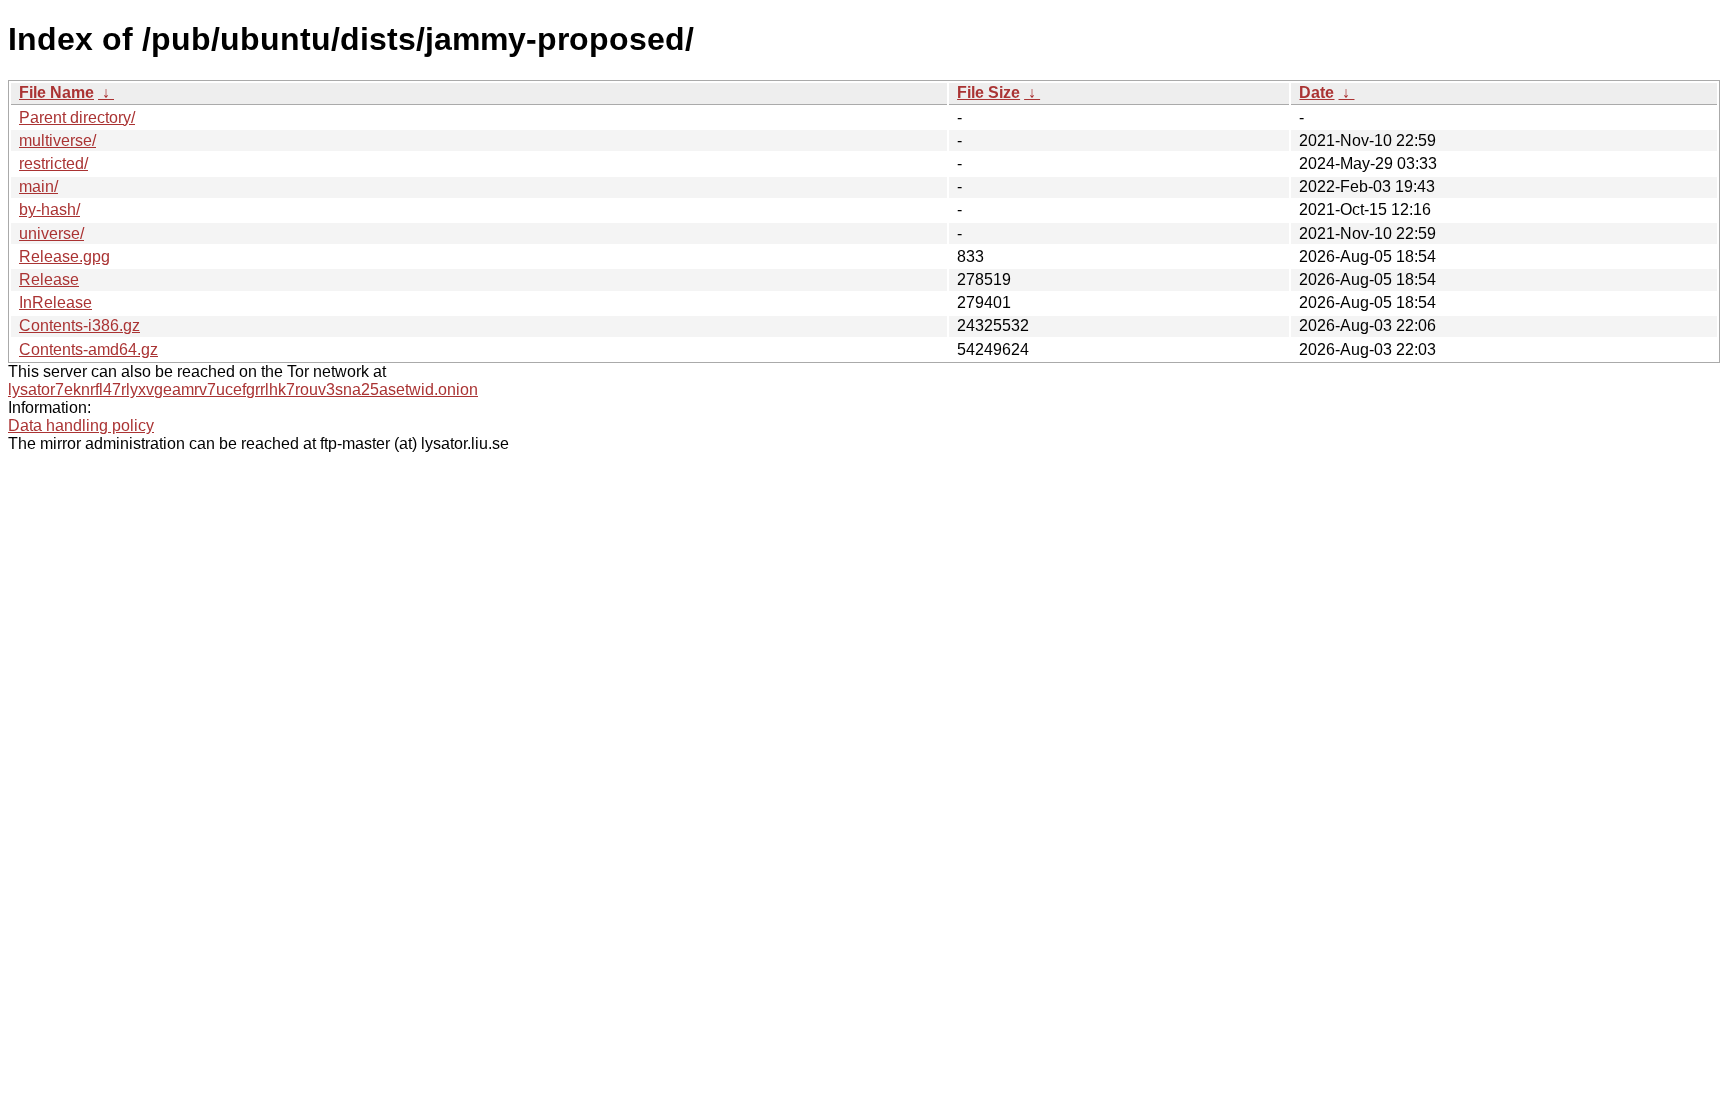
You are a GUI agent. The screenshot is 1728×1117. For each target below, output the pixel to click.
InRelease (55, 302)
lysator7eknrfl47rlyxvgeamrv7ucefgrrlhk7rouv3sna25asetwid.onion (243, 389)
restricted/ (53, 163)
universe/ (51, 233)
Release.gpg (64, 256)
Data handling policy (81, 425)
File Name (56, 92)
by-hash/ (49, 209)
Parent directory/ (77, 117)
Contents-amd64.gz (88, 349)
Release (49, 279)
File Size (988, 92)
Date (1316, 92)
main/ (38, 186)
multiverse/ (57, 140)
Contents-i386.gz (79, 325)
